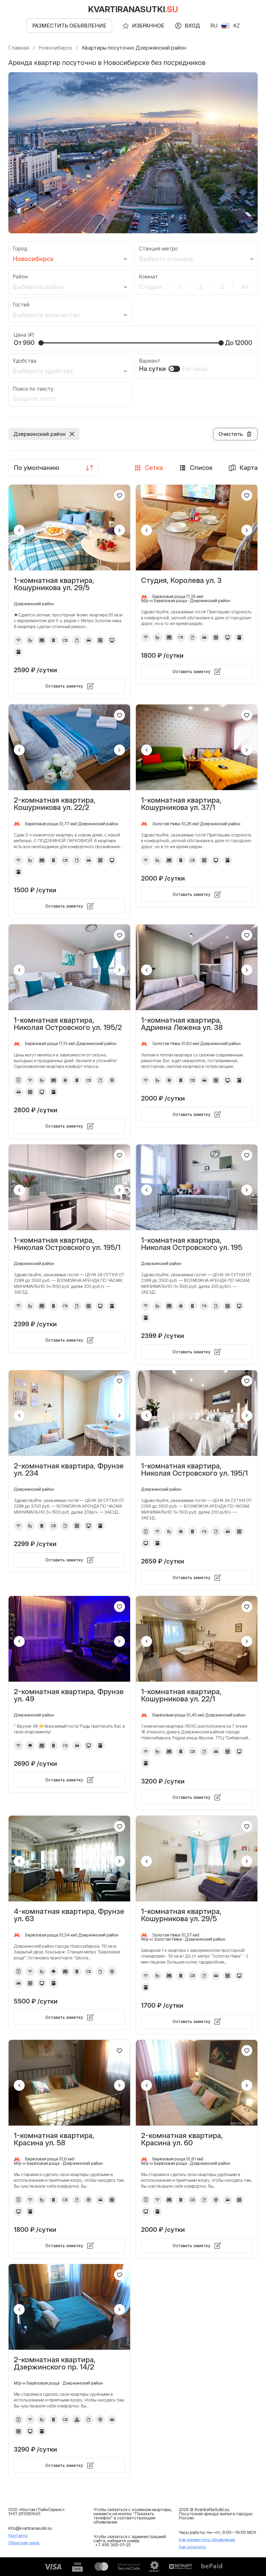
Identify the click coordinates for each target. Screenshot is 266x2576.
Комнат (148, 277)
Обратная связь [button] (24, 2543)
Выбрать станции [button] (166, 259)
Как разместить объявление (207, 2540)
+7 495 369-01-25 (113, 2545)
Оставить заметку (64, 686)
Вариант (150, 361)
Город (20, 249)
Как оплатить (192, 2547)
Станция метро (158, 249)
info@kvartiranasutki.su (30, 2528)
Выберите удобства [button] (43, 371)
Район (20, 277)
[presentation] (19, 530)
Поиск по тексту (33, 389)
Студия (150, 287)
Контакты (18, 2535)
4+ (245, 287)
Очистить (231, 434)
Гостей (21, 305)
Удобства (25, 361)
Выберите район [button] (38, 287)
